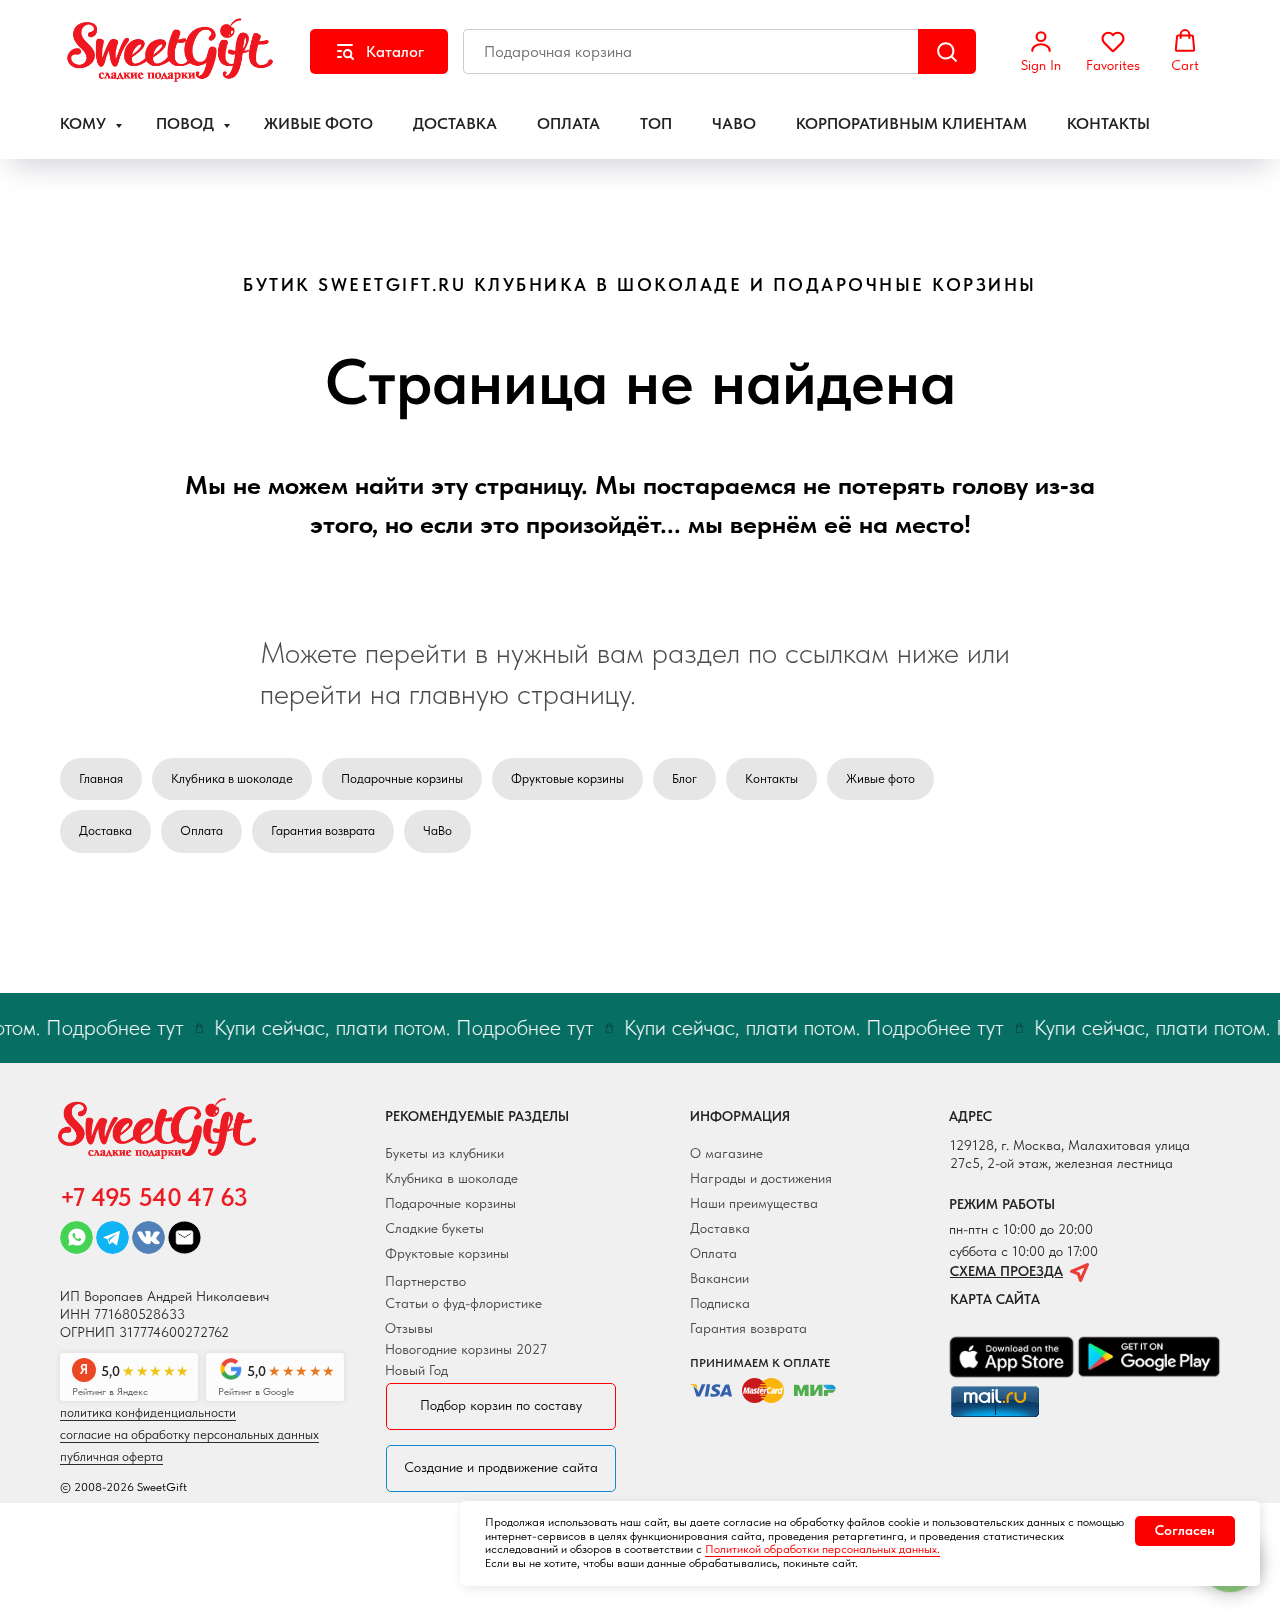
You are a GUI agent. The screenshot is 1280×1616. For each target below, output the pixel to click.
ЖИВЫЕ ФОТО (318, 123)
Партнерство (425, 1281)
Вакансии (719, 1278)
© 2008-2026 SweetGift (123, 1487)
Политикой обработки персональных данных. (822, 1549)
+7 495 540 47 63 (153, 1197)
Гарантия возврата (323, 830)
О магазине (726, 1153)
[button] (1041, 51)
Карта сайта (995, 1299)
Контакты (771, 778)
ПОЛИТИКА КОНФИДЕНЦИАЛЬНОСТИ (148, 1412)
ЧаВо (437, 830)
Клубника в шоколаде (232, 778)
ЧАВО (734, 123)
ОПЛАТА (568, 123)
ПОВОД (187, 123)
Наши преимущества (754, 1203)
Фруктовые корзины (567, 778)
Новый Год (416, 1370)
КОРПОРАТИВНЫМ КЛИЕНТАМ (911, 123)
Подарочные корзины (402, 778)
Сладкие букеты (434, 1228)
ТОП (656, 123)
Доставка (105, 830)
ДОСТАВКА (455, 123)
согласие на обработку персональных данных (189, 1434)
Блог (684, 778)
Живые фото (880, 778)
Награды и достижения (761, 1178)
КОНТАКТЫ (1108, 123)
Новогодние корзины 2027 (466, 1349)
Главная (101, 778)
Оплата (201, 830)
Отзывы (409, 1328)
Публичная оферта (111, 1456)
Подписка (720, 1303)
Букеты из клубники (444, 1153)
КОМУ (85, 123)
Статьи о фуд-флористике (463, 1303)
